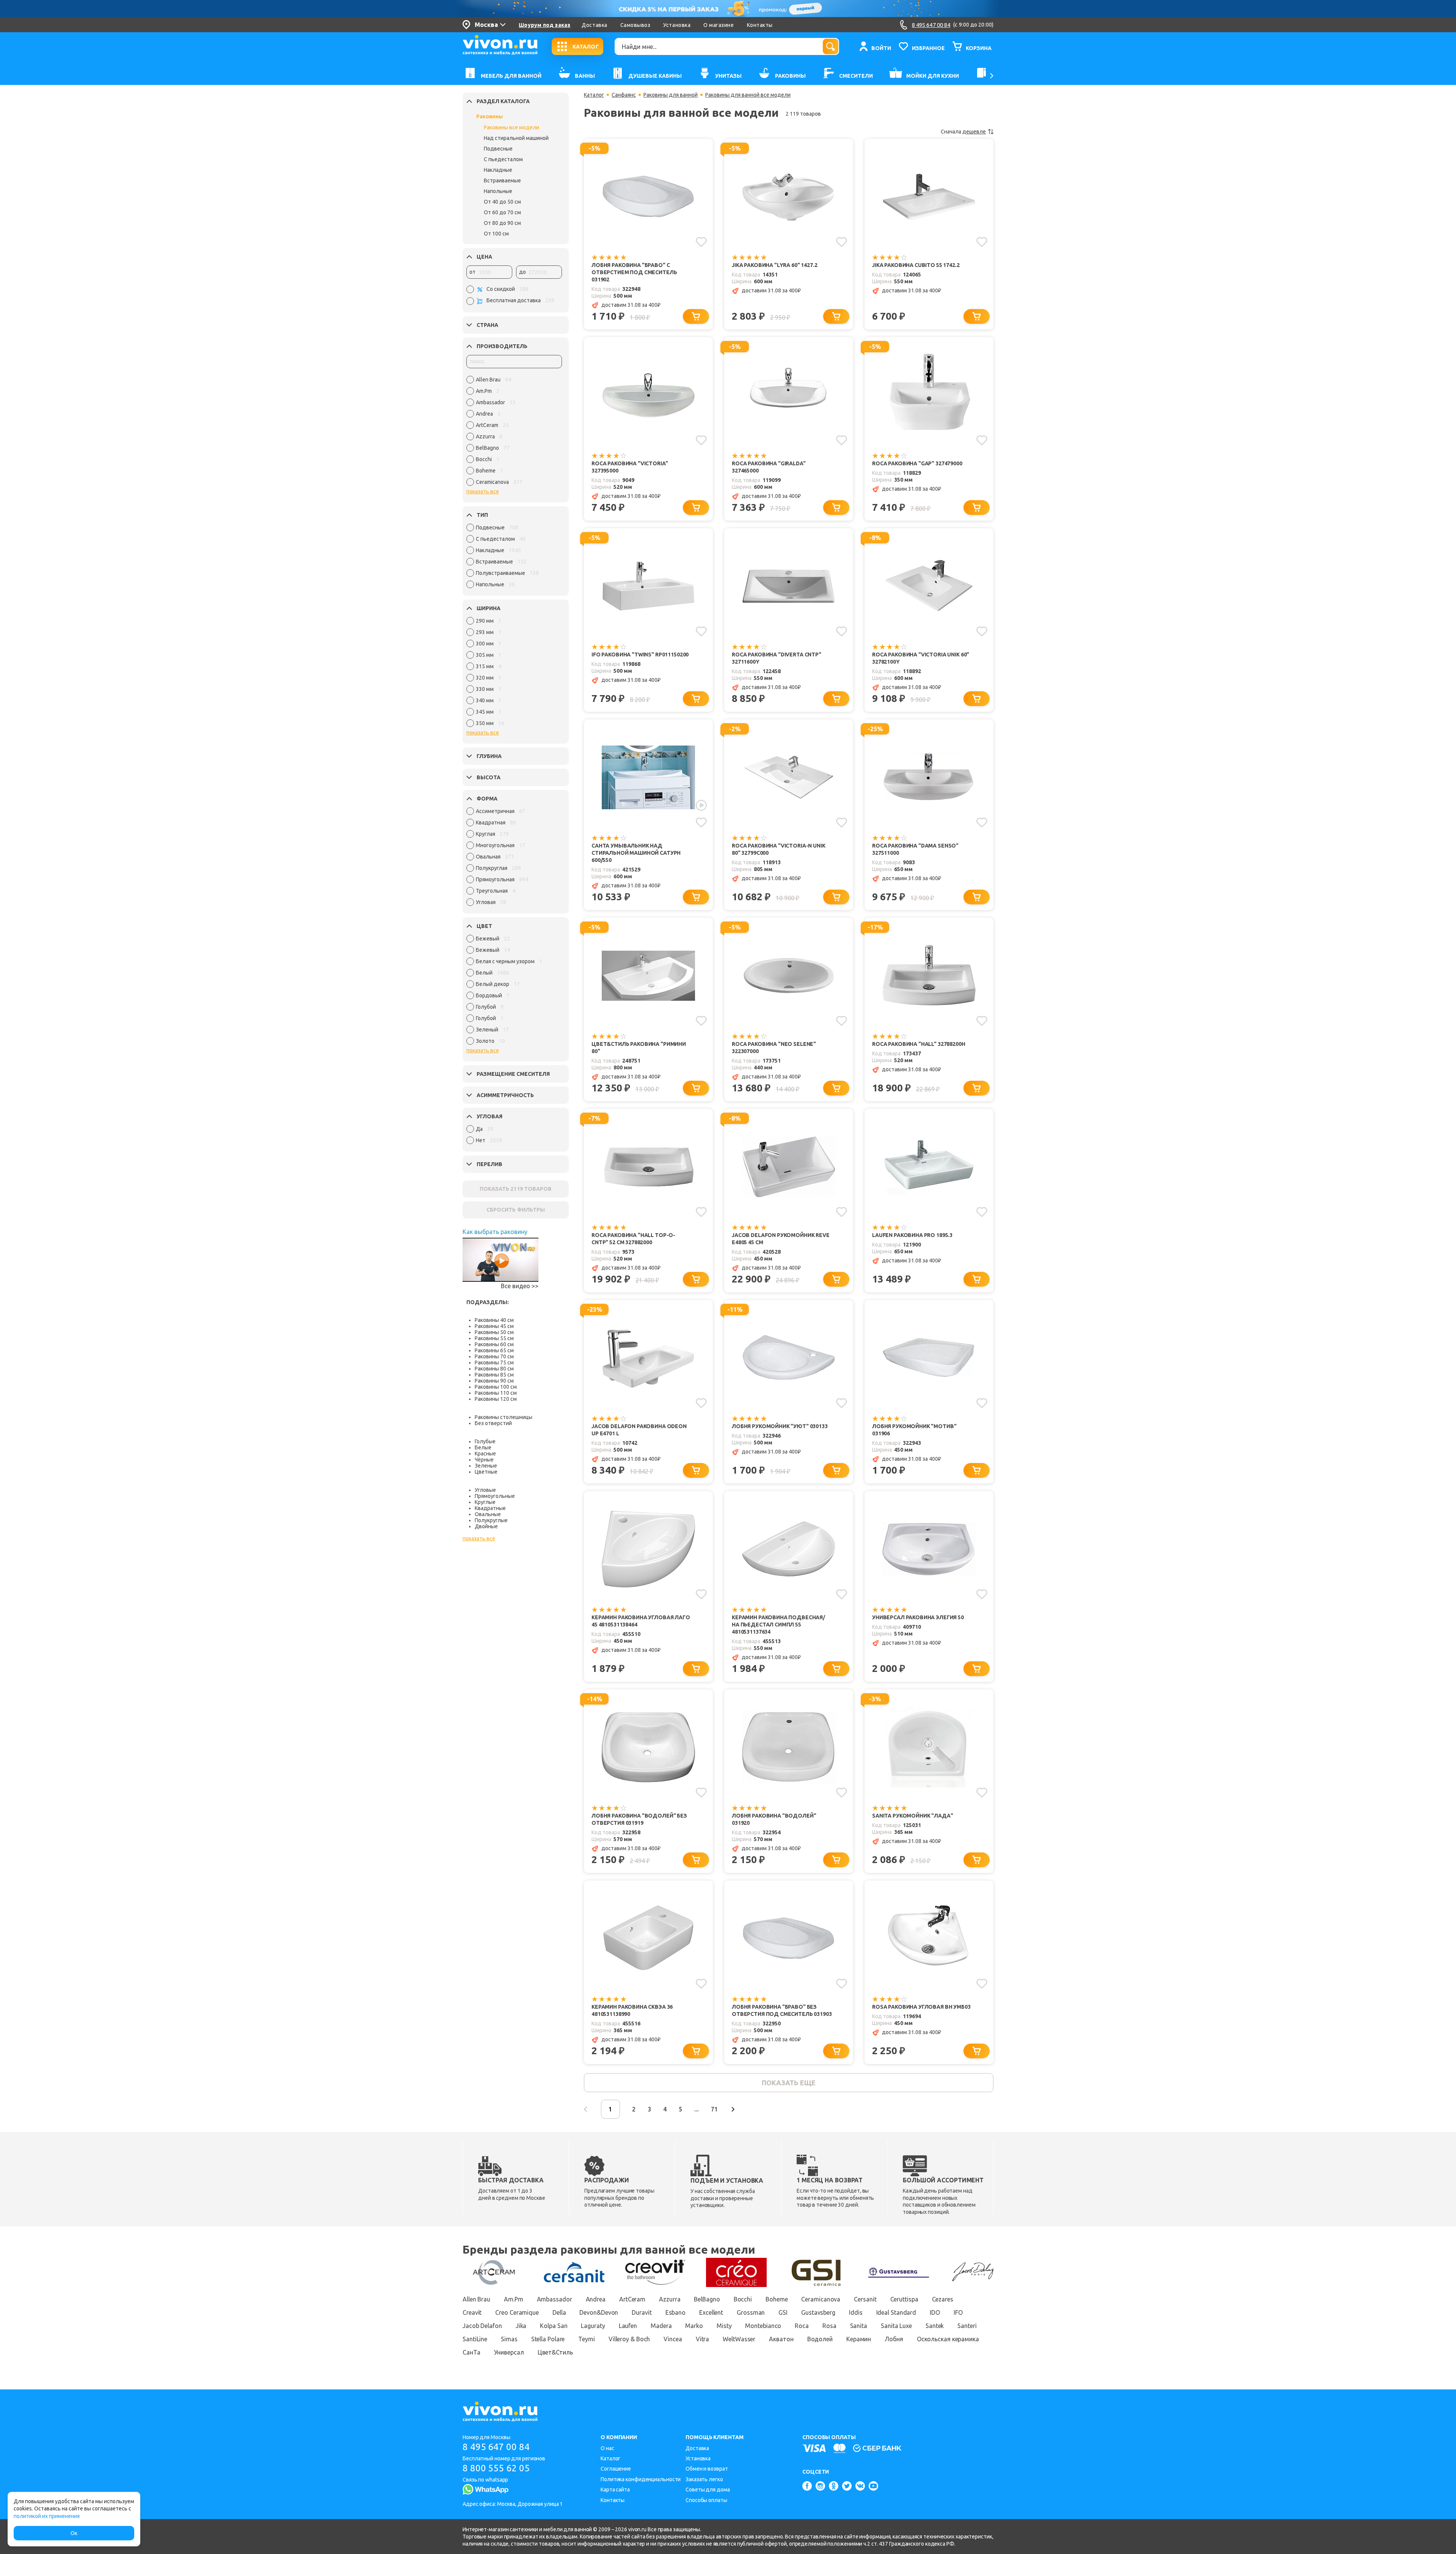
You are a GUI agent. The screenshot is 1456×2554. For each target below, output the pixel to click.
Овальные (488, 1514)
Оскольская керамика (948, 2339)
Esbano (675, 2312)
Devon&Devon (599, 2312)
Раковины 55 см (494, 1338)
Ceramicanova (821, 2299)
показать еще (788, 2083)
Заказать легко (704, 2479)
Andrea (596, 2299)
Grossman (751, 2312)
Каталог (594, 95)
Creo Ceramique (517, 2312)
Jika (521, 2326)
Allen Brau (476, 2299)
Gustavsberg (818, 2312)
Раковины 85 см (494, 1375)
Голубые (485, 1441)
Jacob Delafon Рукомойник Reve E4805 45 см (781, 1239)
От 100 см (496, 234)
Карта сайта (615, 2490)
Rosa (829, 2326)
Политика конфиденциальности (641, 2479)
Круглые (485, 1502)
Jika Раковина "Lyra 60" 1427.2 (775, 265)
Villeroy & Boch (629, 2339)
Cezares (943, 2299)
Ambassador (555, 2299)
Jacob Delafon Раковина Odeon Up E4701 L (639, 1430)
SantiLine (475, 2339)
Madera (661, 2326)
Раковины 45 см (494, 1326)
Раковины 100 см (496, 1387)
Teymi (587, 2339)
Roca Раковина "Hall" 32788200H (919, 1044)
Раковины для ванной (671, 95)
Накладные (498, 170)
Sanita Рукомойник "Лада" (912, 1816)
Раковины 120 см (496, 1399)
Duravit (642, 2312)
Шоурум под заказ (544, 25)
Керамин (859, 2339)
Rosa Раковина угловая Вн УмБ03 (921, 2007)
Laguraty (593, 2326)
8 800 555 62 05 (496, 2468)
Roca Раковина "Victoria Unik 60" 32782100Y (921, 658)
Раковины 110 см (496, 1393)
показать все (483, 491)
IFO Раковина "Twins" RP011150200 (640, 655)
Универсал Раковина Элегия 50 (918, 1617)
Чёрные (484, 1460)
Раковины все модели (511, 127)
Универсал (509, 2352)
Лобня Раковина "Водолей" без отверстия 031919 (639, 1819)
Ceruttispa (904, 2299)
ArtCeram (632, 2299)
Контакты (760, 25)
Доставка (594, 25)
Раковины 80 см (494, 1369)
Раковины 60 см (494, 1344)
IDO (935, 2312)
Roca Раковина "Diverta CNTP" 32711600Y (777, 658)
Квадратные (490, 1508)
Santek (935, 2326)
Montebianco (763, 2326)
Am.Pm (514, 2299)
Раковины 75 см (494, 1363)
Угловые (485, 1490)
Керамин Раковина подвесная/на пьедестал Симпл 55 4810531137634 (778, 1625)
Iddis (856, 2312)
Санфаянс (624, 95)
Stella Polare (548, 2339)
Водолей (820, 2339)
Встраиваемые (502, 181)
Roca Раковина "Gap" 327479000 (917, 463)
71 (714, 2109)
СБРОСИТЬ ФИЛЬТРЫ (516, 1210)
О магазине (719, 25)
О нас (607, 2448)
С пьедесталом (503, 159)
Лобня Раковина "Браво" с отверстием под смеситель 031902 (634, 272)
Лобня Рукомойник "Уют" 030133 (780, 1426)
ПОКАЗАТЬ (516, 1189)
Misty (724, 2326)
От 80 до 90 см (502, 223)
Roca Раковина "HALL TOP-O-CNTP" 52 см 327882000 (633, 1239)
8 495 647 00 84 (496, 2447)
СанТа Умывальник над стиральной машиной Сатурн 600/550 (636, 853)
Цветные (486, 1472)
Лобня (894, 2339)
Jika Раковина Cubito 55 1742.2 (916, 265)
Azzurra (670, 2299)
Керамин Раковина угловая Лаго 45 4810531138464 (641, 1621)
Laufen (628, 2326)
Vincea (673, 2339)
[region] (514, 433)
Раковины (490, 116)
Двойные (486, 1526)
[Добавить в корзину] (696, 316)
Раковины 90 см (494, 1381)
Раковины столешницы (504, 1417)
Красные (485, 1454)
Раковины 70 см (494, 1356)
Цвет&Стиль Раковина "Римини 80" (639, 1048)
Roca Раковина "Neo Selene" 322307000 (774, 1048)
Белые (483, 1447)
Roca (802, 2326)
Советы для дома (708, 2490)
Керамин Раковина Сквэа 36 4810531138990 (632, 2010)
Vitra (703, 2339)
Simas (509, 2339)
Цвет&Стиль (555, 2352)
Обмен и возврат (707, 2469)
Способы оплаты (706, 2500)
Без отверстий (493, 1423)
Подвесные (498, 149)
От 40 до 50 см (502, 202)
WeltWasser (739, 2339)
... (697, 2109)
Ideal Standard (896, 2312)
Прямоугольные (495, 1496)
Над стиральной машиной (516, 138)
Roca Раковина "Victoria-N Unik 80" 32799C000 (779, 849)
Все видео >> (520, 1286)
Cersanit (865, 2299)
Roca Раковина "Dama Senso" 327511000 (915, 849)
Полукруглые (491, 1520)
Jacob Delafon (482, 2326)
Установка (677, 25)
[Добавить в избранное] (701, 242)
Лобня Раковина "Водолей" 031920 (774, 1819)
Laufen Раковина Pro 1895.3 (912, 1235)
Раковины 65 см (494, 1350)
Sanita (859, 2326)
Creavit (472, 2312)
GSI (783, 2312)
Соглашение (616, 2469)
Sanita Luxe (896, 2326)
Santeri (967, 2326)
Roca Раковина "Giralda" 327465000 (769, 467)
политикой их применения (47, 2516)
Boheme (777, 2299)
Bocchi (743, 2299)
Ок (74, 2533)
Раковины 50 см (494, 1332)
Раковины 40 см (494, 1320)
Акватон (781, 2339)
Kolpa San (554, 2326)
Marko (694, 2326)
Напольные (498, 191)
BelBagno (707, 2299)
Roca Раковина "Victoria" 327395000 (630, 467)
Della (559, 2312)
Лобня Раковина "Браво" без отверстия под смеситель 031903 (782, 2010)
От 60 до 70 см (502, 212)
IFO (958, 2312)
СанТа (471, 2352)
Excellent (711, 2312)
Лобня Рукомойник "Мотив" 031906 (914, 1430)
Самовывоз (635, 25)
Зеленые (486, 1466)
